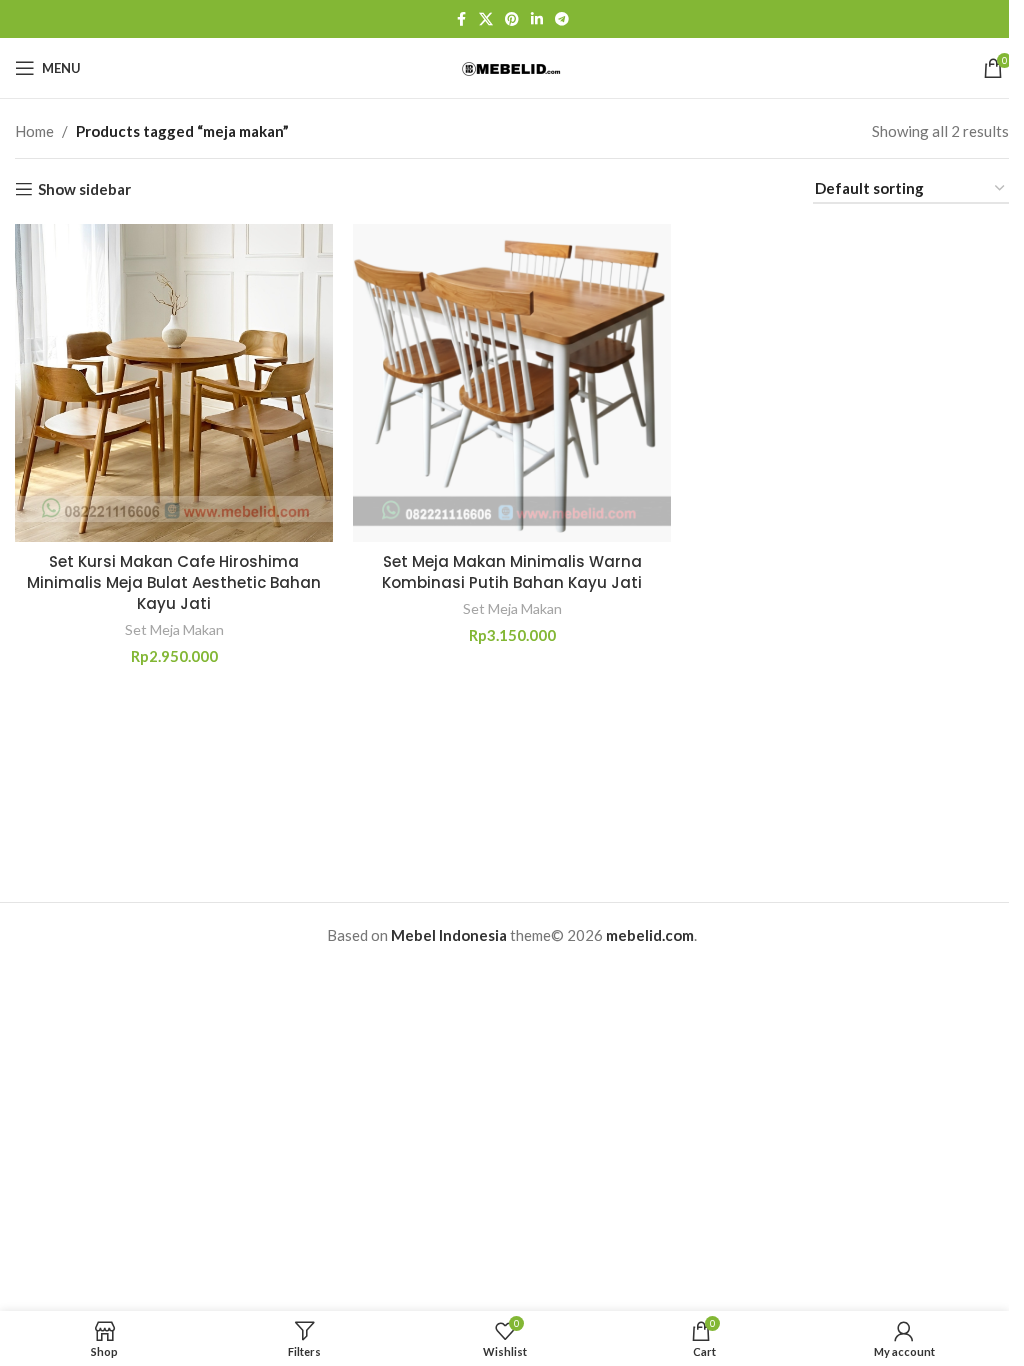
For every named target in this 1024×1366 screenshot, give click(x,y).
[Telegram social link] (562, 19)
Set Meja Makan (174, 629)
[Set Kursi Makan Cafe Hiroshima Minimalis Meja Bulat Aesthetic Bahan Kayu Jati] (174, 383)
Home (34, 131)
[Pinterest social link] (512, 19)
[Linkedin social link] (537, 19)
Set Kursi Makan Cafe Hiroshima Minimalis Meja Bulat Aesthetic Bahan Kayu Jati (174, 582)
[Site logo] (512, 67)
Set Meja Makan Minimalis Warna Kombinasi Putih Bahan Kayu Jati (512, 572)
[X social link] (486, 19)
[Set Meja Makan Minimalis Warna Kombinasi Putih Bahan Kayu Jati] (512, 383)
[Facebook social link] (461, 19)
